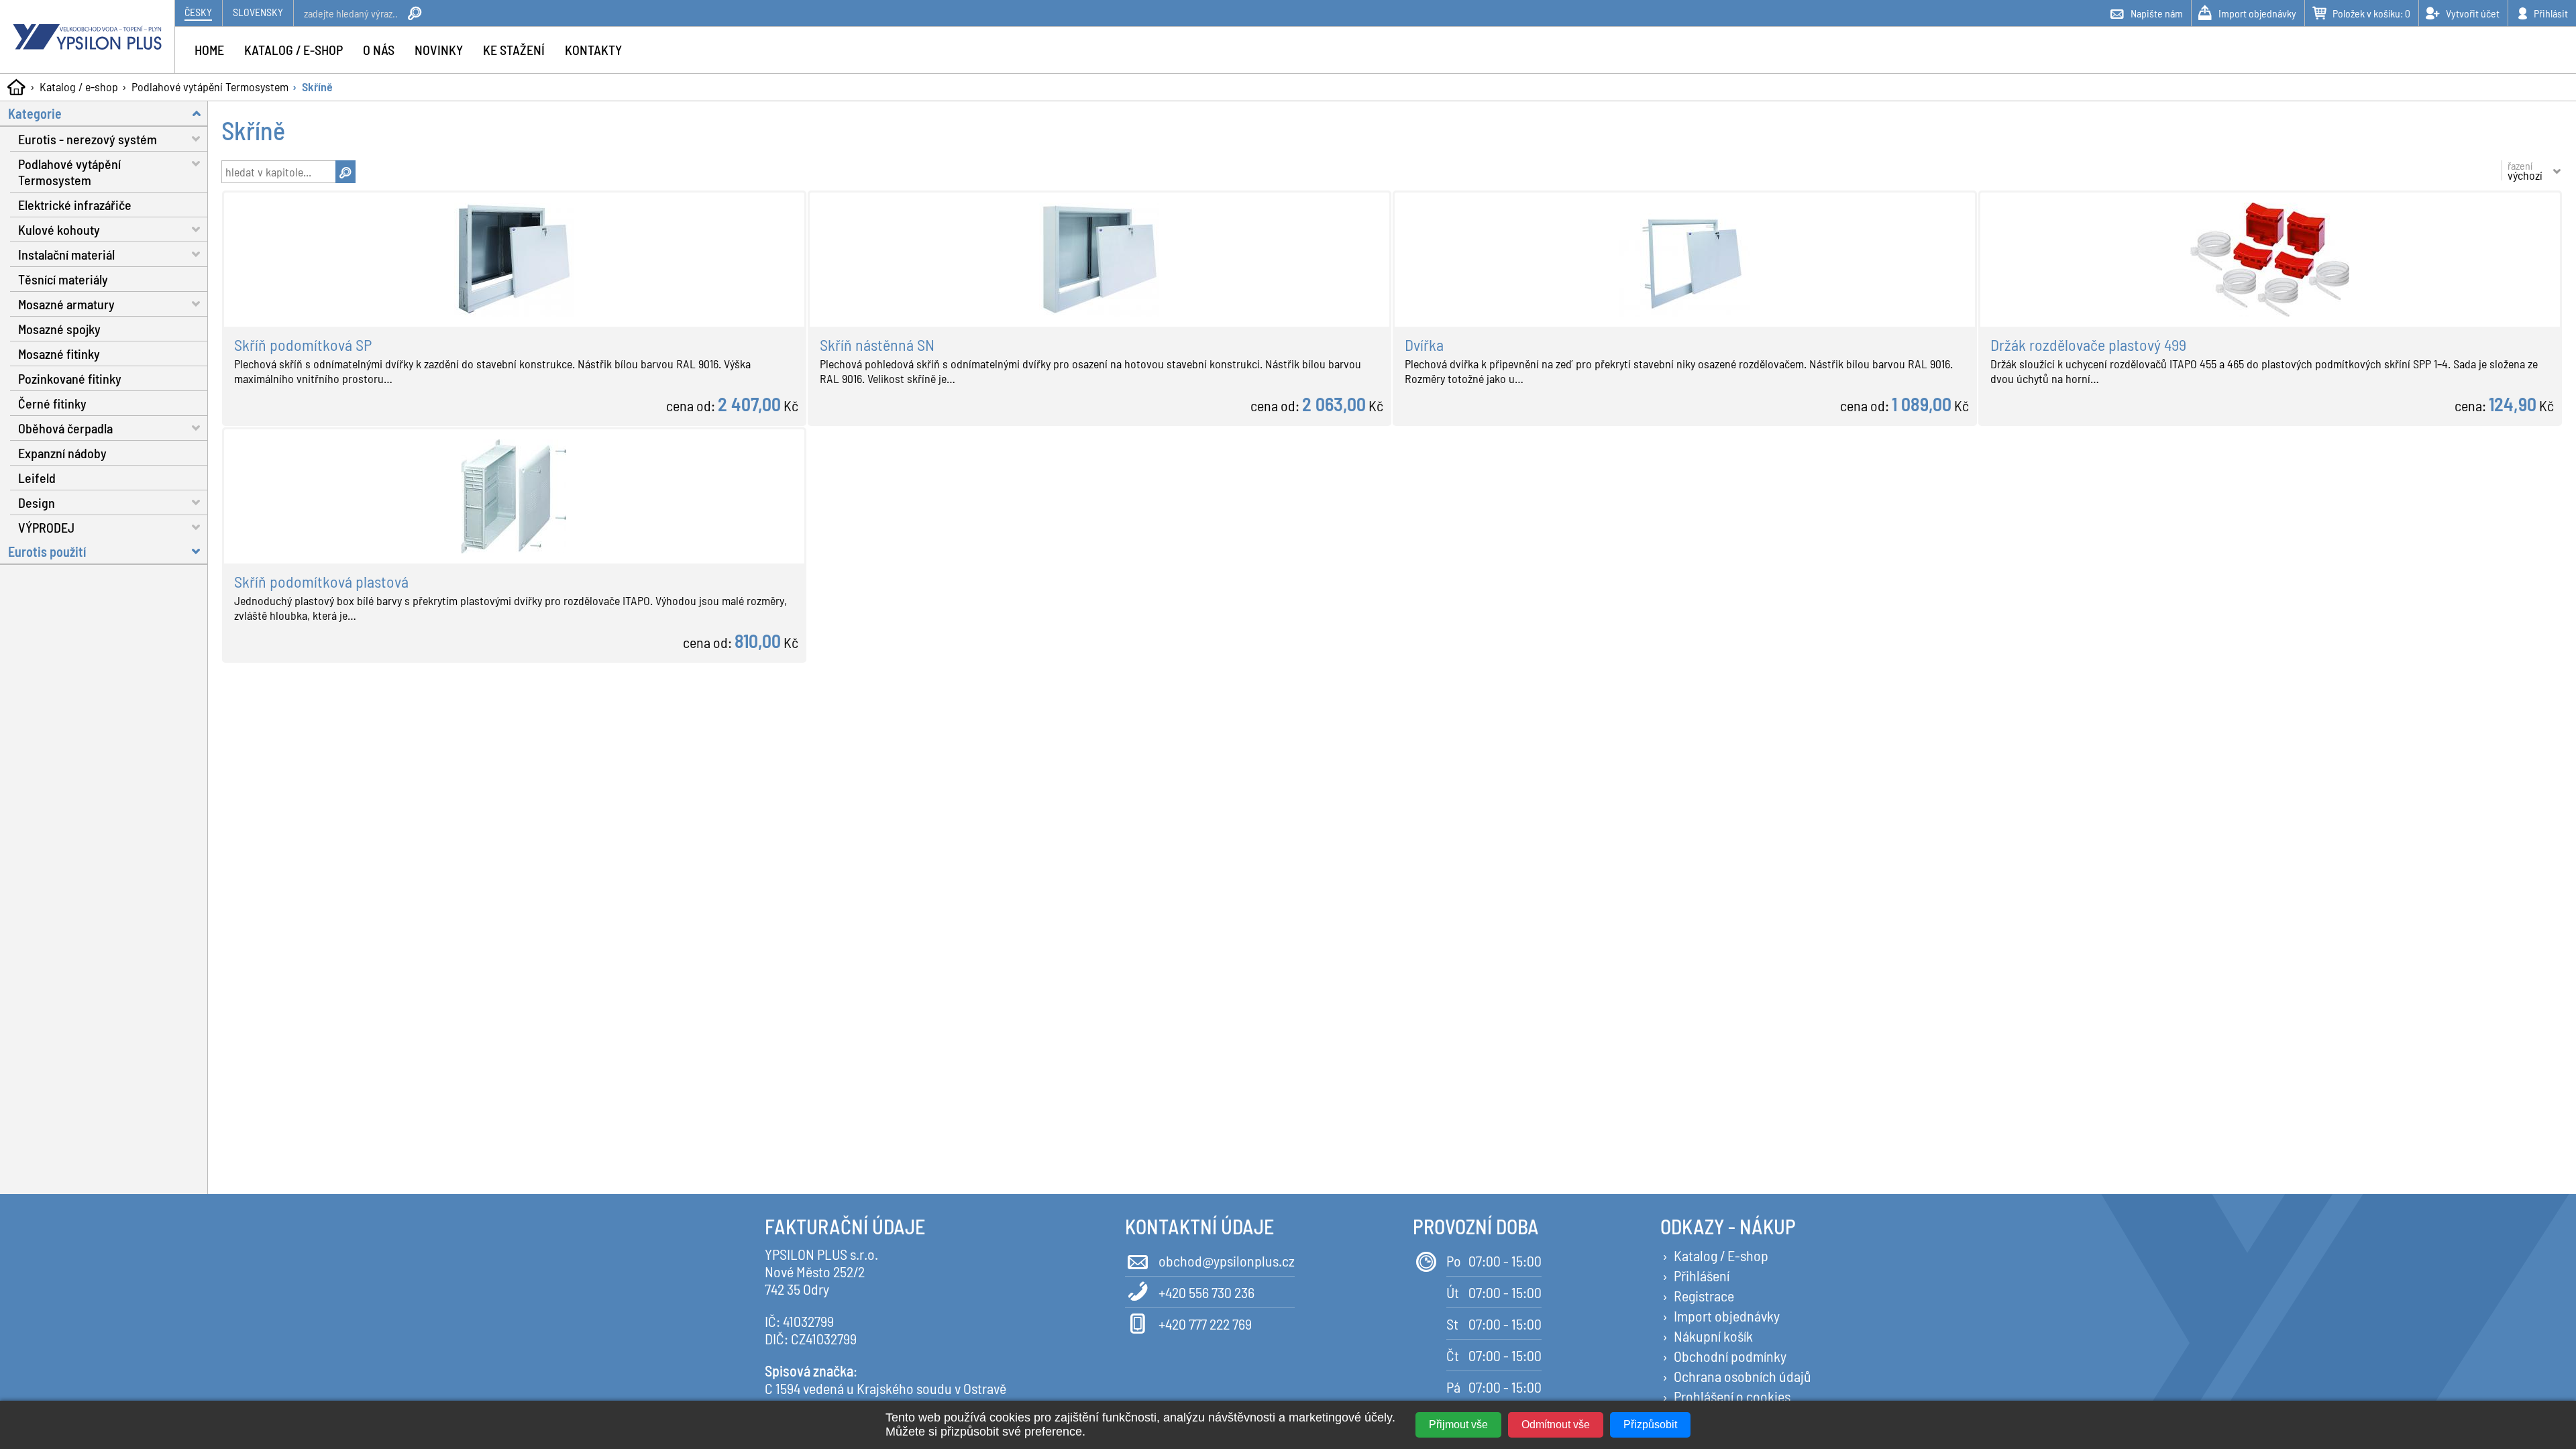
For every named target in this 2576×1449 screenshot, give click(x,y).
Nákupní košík (1713, 1336)
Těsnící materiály (63, 279)
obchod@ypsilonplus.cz (1227, 1260)
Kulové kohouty (59, 229)
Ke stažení (514, 50)
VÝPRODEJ (46, 527)
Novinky (439, 50)
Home (209, 50)
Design (37, 502)
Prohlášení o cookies (1732, 1396)
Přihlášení (1702, 1275)
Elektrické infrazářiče (75, 205)
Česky (198, 12)
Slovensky (258, 12)
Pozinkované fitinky (70, 378)
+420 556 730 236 (1206, 1292)
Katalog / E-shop (1721, 1255)
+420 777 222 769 (1205, 1324)
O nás (379, 50)
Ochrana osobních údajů (1742, 1376)
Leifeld (37, 478)
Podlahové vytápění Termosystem (210, 87)
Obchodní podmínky (1730, 1356)
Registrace (1704, 1295)
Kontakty (593, 50)
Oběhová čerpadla (65, 428)
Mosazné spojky (59, 329)
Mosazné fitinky (59, 354)
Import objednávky (1727, 1316)
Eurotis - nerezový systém (88, 139)
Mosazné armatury (66, 304)
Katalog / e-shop (79, 87)
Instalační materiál (66, 254)
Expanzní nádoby (62, 453)
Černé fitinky (52, 403)
